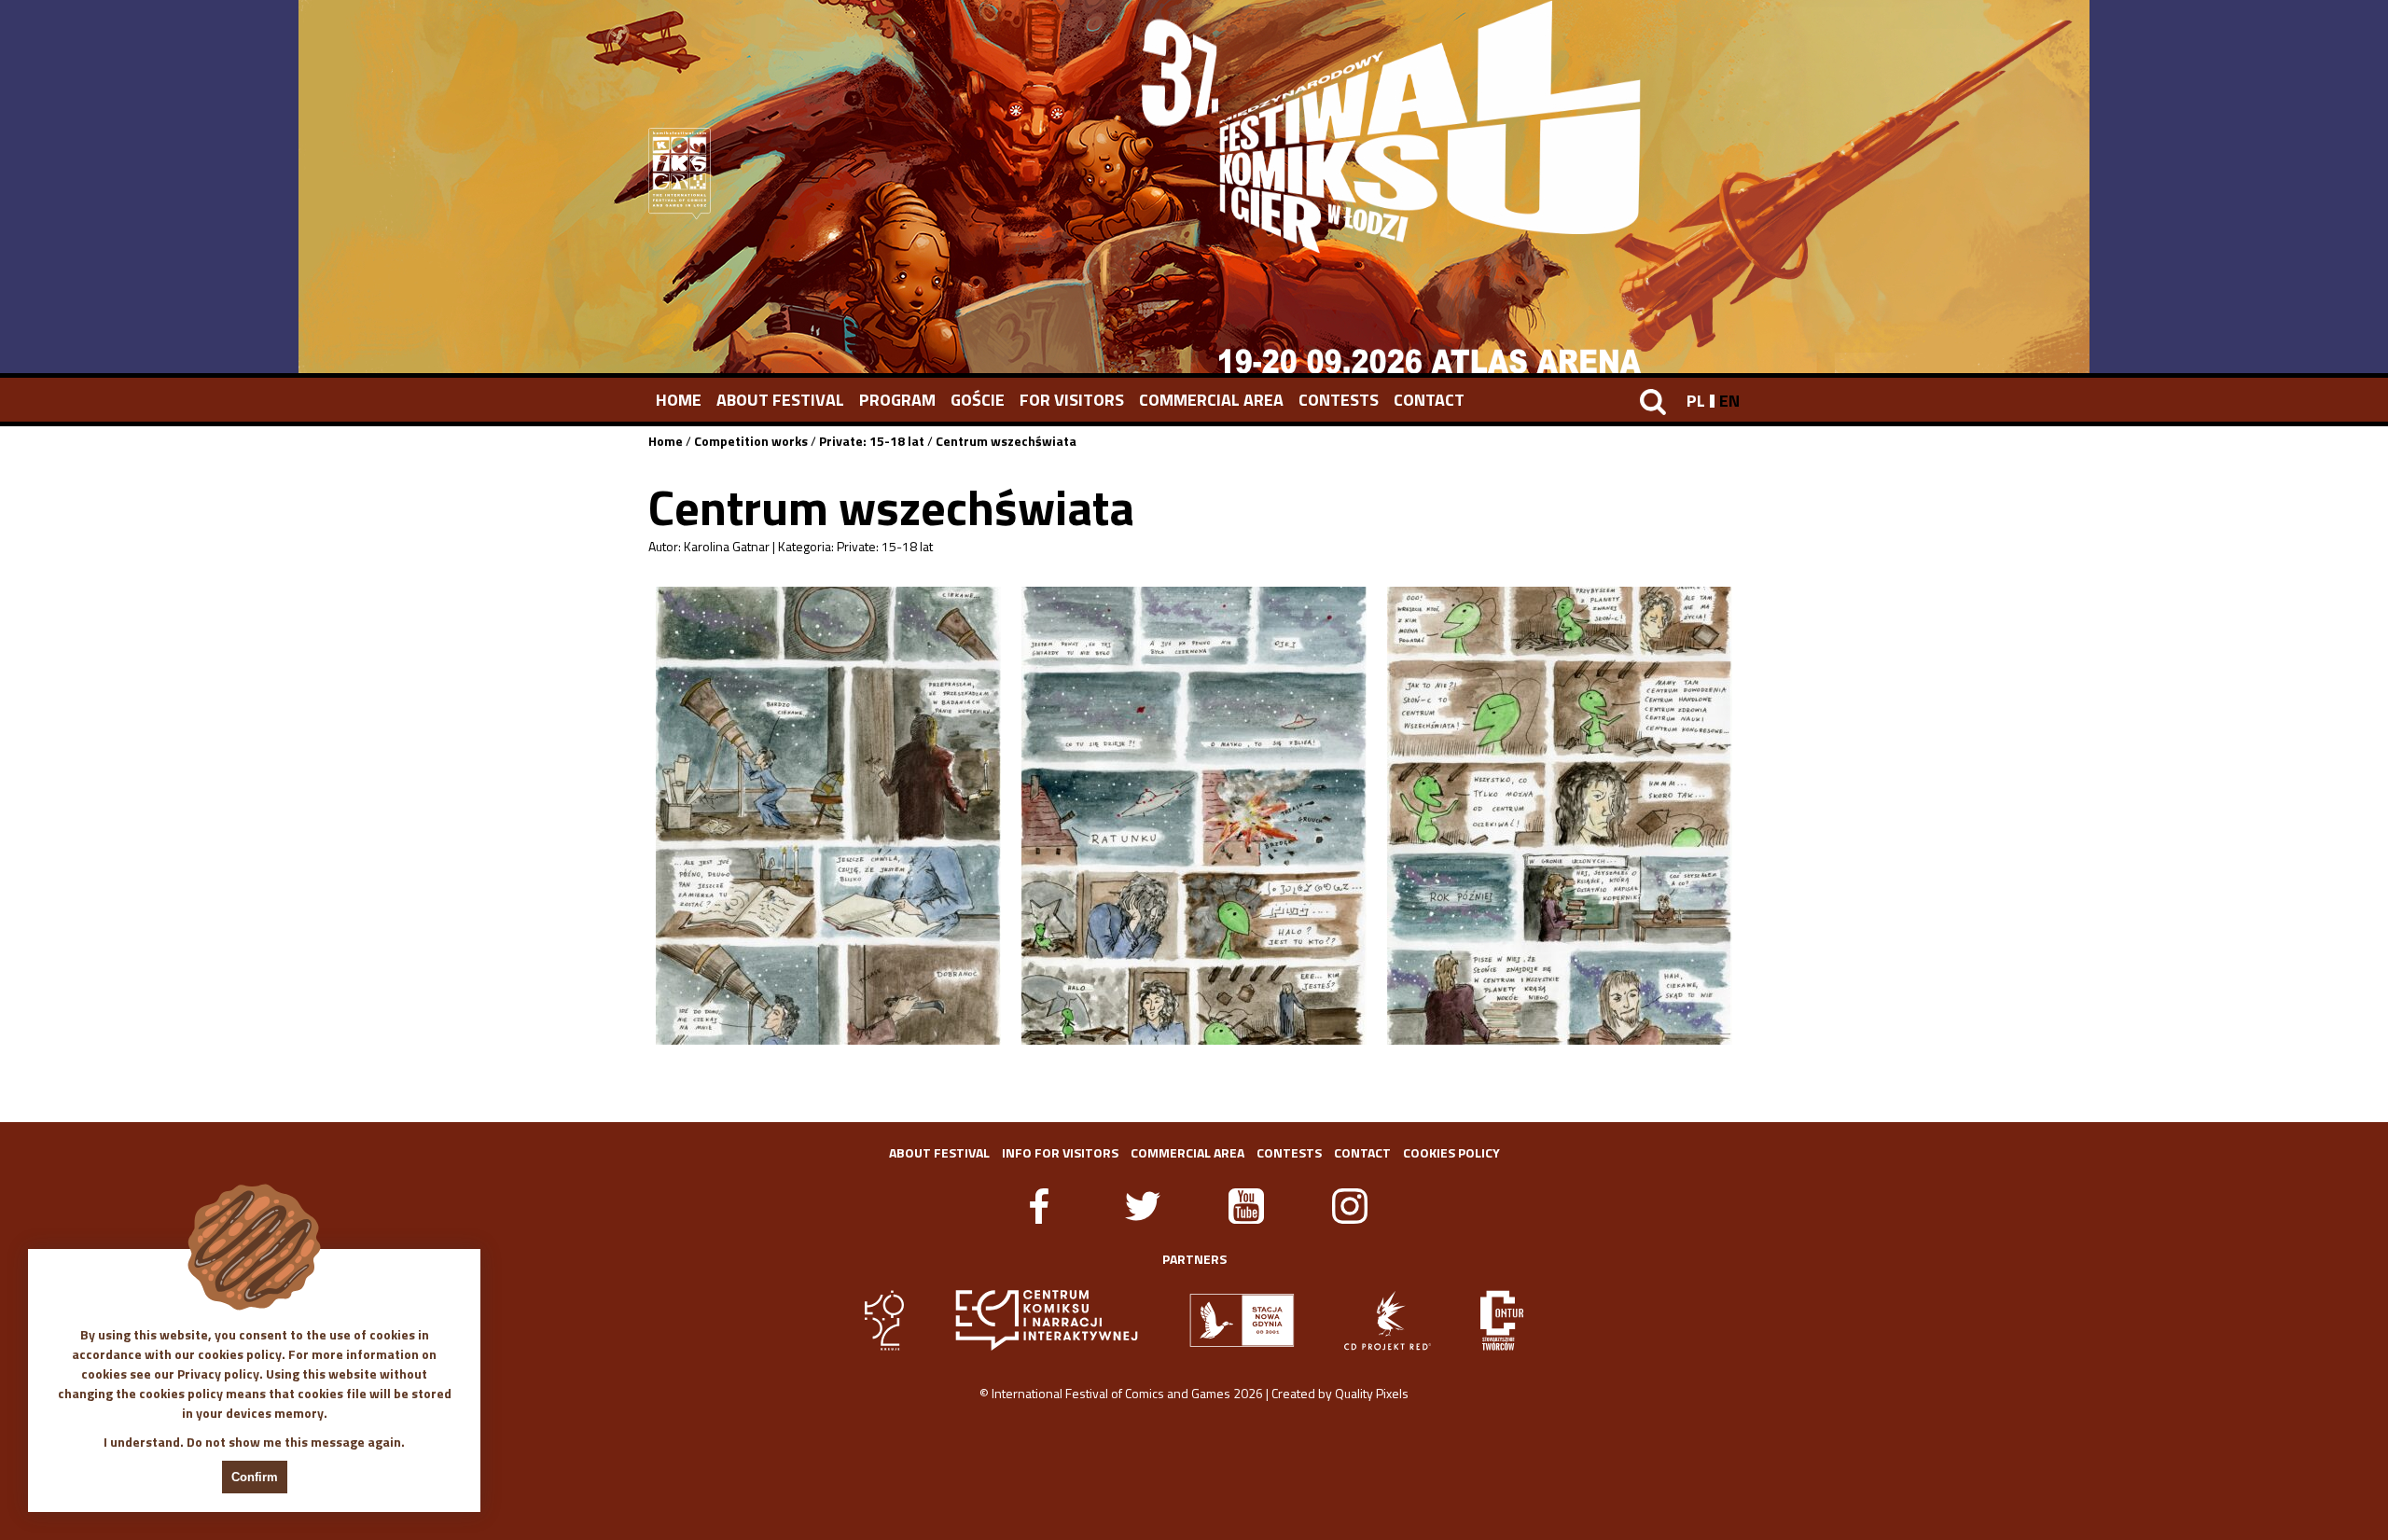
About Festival (780, 400)
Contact (1429, 400)
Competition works (751, 441)
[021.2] (1194, 816)
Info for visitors (1060, 1152)
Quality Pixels (1372, 1393)
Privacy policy (218, 1374)
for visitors (1072, 400)
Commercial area (1211, 400)
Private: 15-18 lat (872, 441)
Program (897, 400)
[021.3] (1560, 816)
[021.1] (828, 816)
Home (679, 400)
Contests (1339, 400)
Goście (978, 400)
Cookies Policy (1451, 1152)
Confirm (255, 1477)
